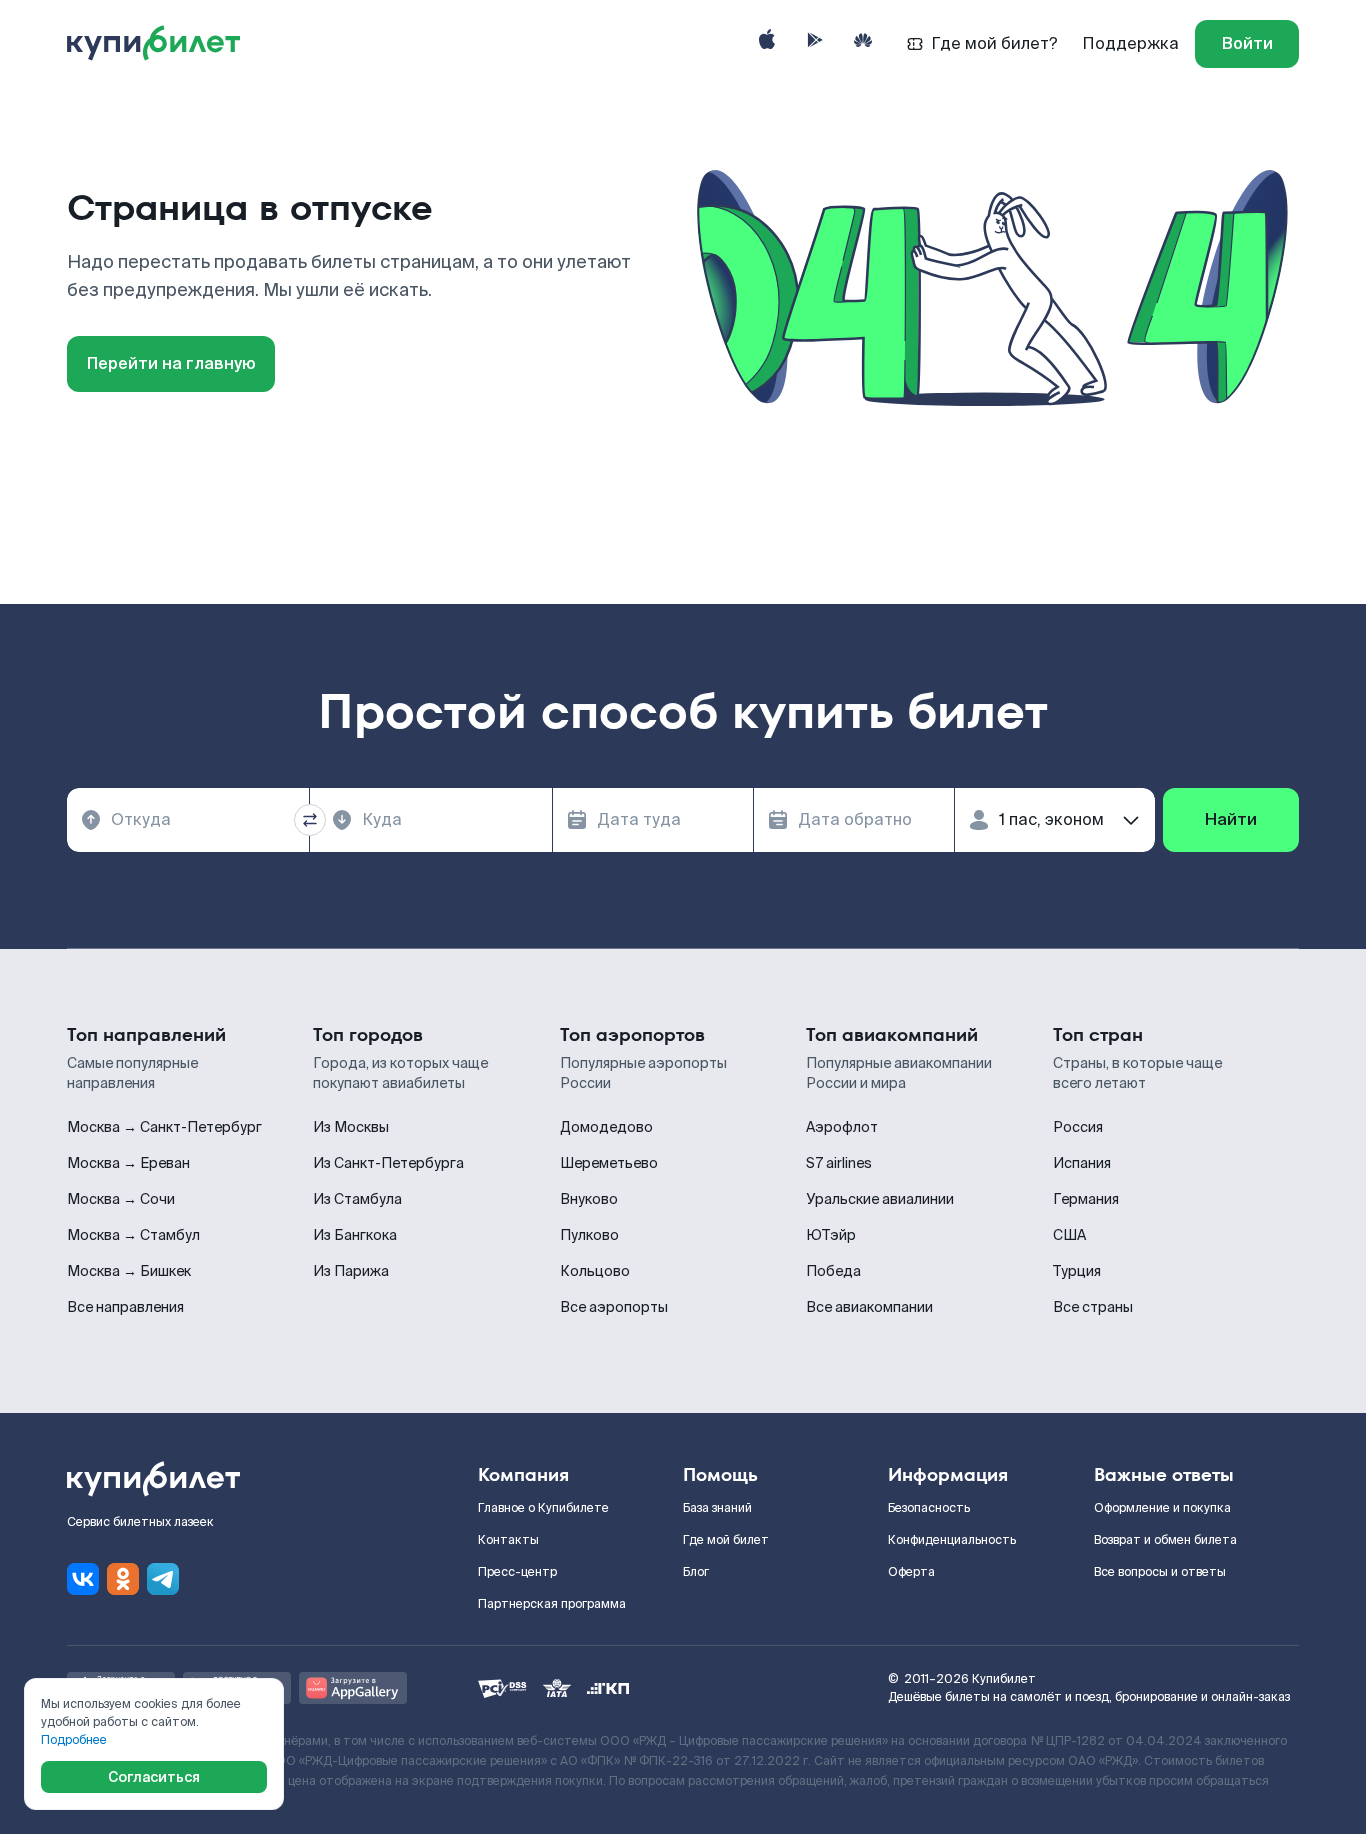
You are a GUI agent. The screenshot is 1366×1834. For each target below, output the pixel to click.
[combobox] (188, 820)
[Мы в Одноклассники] (123, 1579)
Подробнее (74, 1740)
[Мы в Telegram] (163, 1579)
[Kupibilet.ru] (161, 44)
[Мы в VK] (83, 1579)
